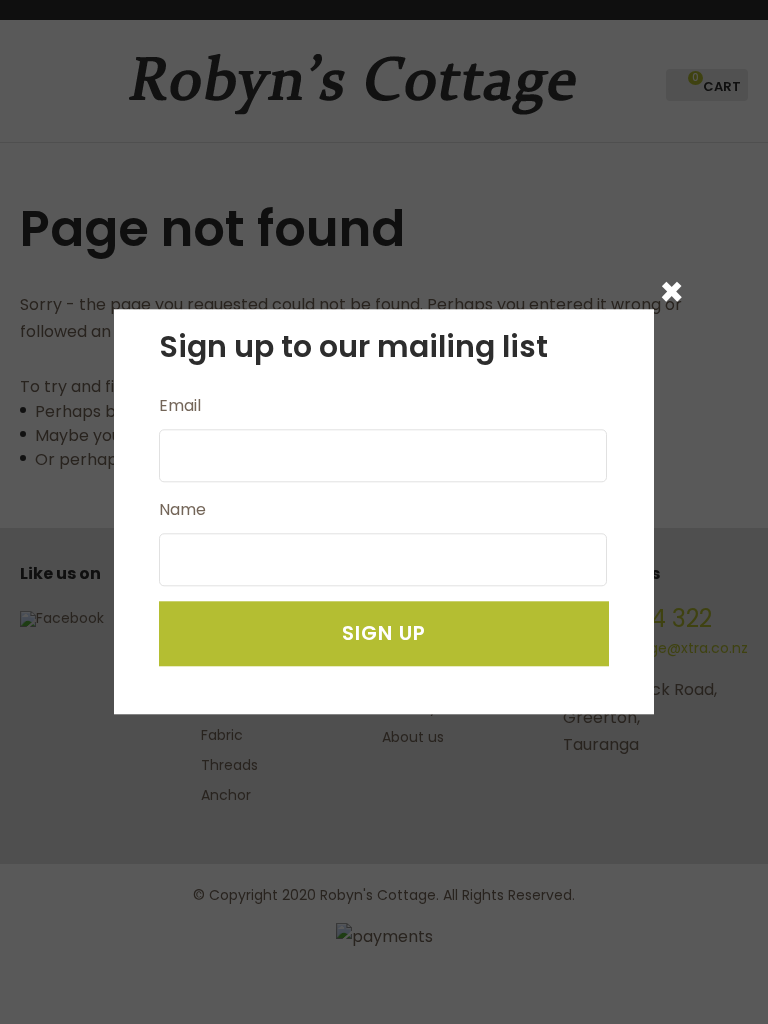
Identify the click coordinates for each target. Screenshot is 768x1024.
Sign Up (384, 634)
